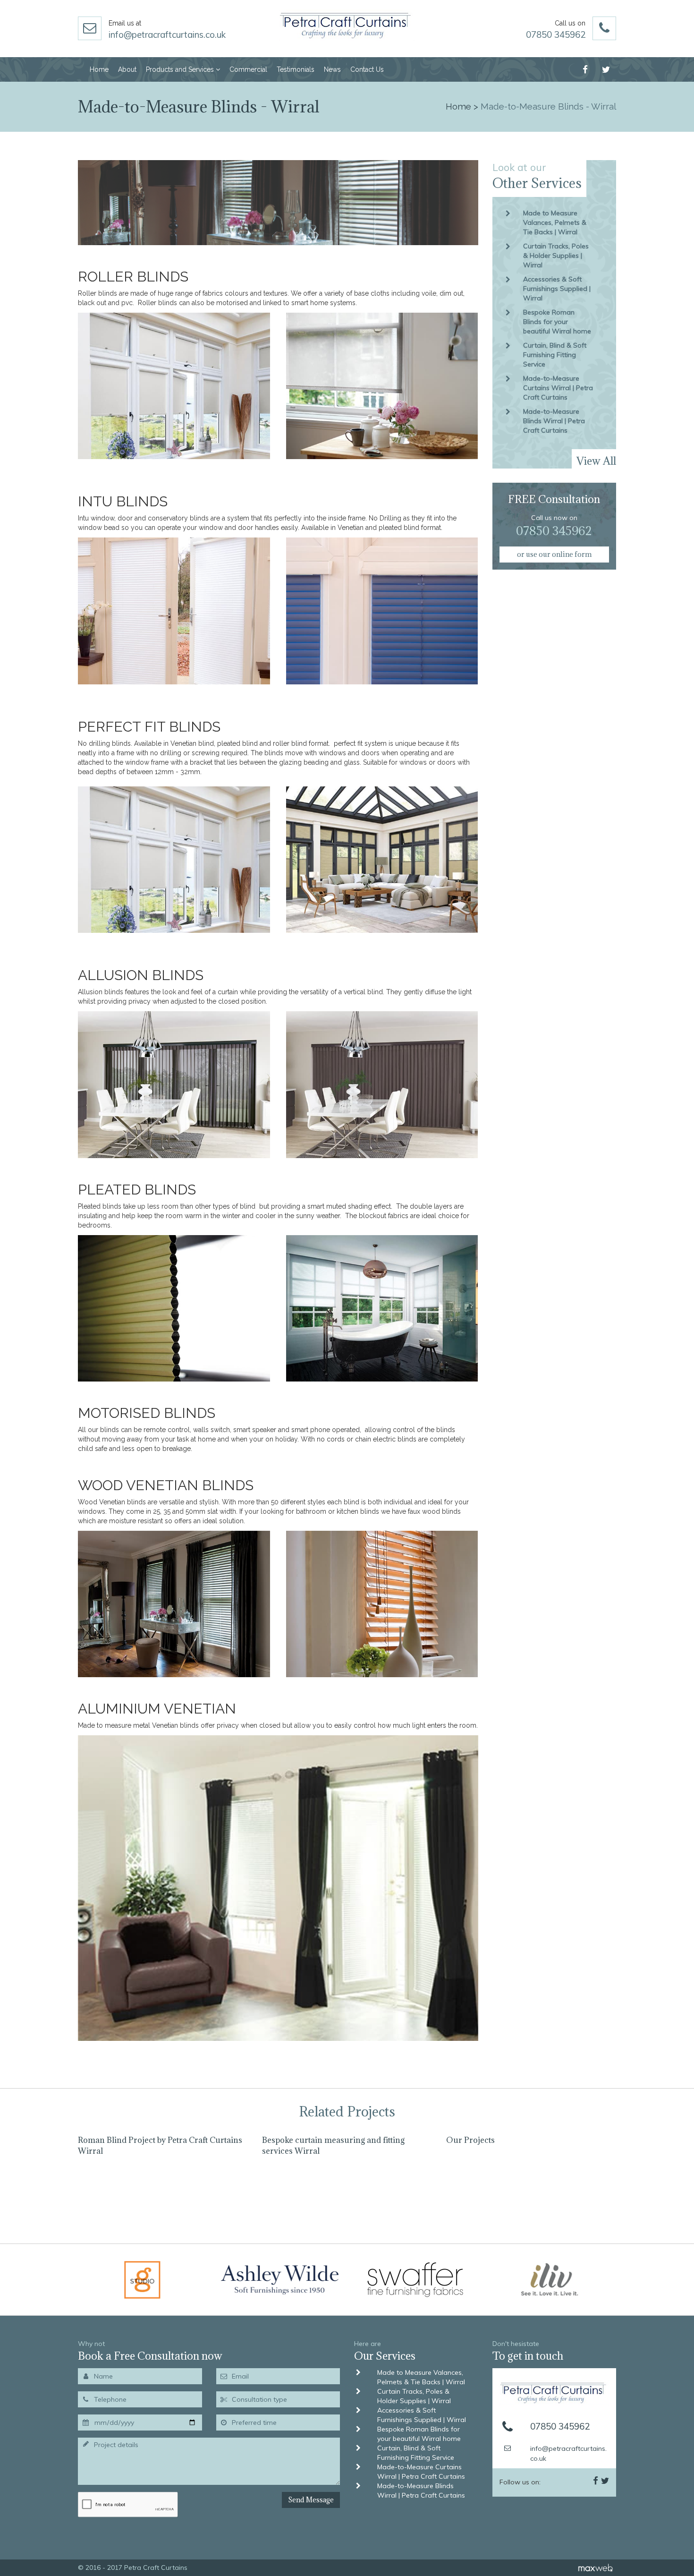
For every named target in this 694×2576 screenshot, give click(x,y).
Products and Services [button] (181, 69)
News (332, 69)
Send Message (311, 2500)
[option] (163, 2182)
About (127, 69)
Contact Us (367, 69)
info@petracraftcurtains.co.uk (167, 34)
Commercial (248, 69)
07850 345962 (556, 34)
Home (99, 69)
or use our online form (554, 554)
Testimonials (296, 69)
